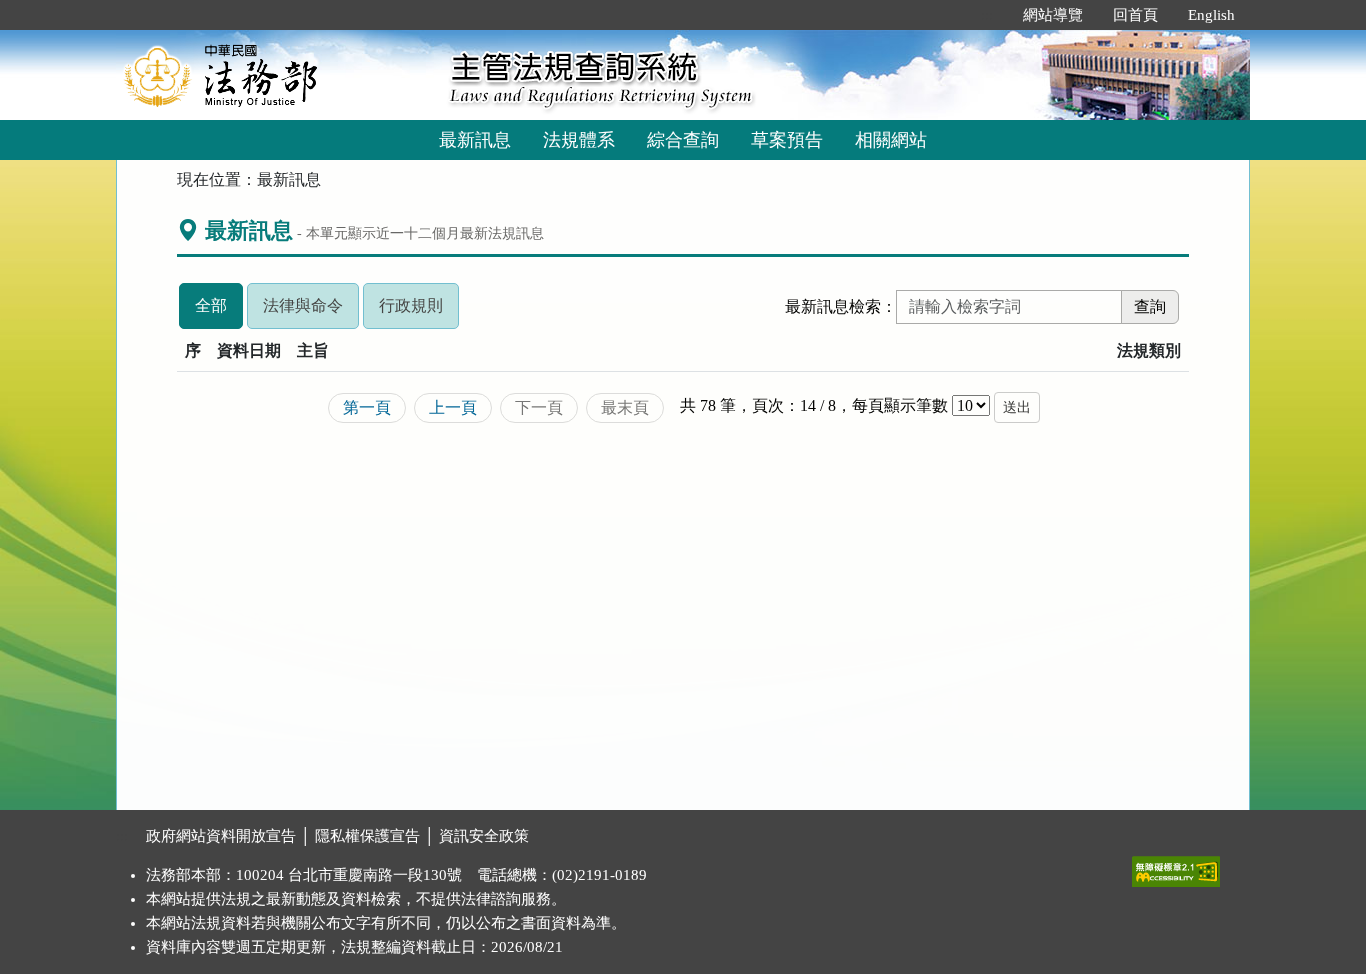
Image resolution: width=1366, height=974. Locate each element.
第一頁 (367, 407)
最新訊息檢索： (841, 306)
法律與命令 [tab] (311, 312)
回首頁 (1135, 15)
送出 (1017, 407)
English (1211, 15)
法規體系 (579, 140)
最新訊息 (475, 140)
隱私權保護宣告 (367, 836)
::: (987, 15)
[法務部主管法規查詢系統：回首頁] (276, 74)
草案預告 (787, 140)
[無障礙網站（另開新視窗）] (1176, 867)
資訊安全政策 (484, 836)
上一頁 (453, 407)
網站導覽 (1053, 15)
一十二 (411, 233)
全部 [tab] (219, 312)
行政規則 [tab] (419, 312)
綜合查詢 (683, 140)
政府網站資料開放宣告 (221, 836)
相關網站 (891, 140)
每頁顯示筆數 (900, 405)
